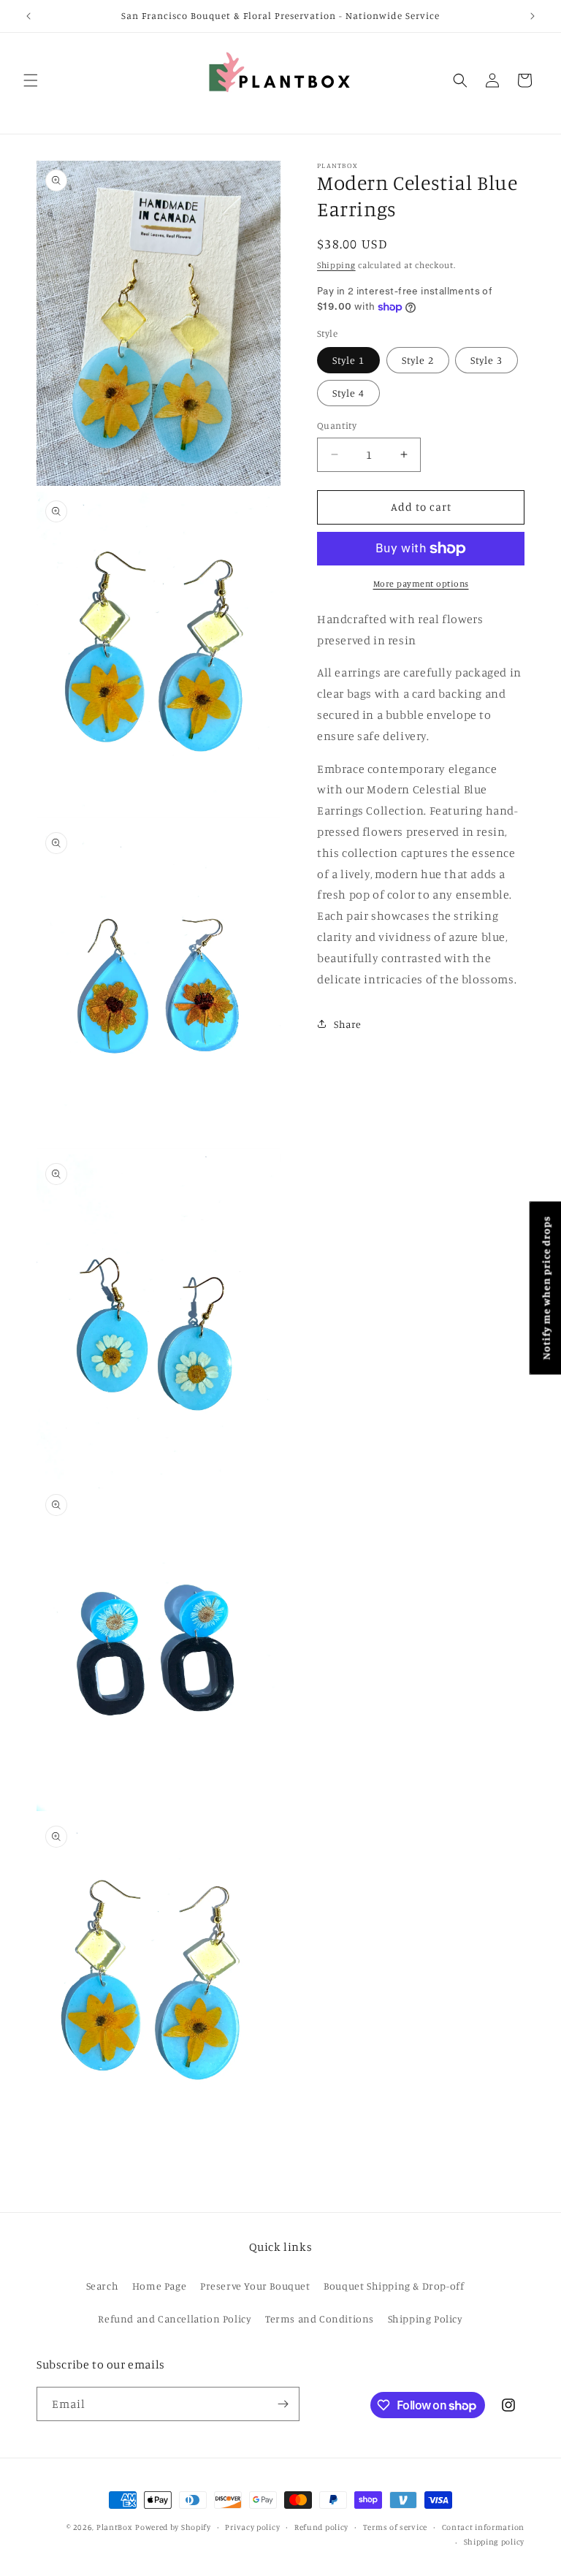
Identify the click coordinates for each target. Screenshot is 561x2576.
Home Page (159, 2286)
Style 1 (348, 360)
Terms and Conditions (320, 2318)
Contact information (483, 2527)
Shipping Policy (425, 2318)
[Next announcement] (533, 16)
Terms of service (395, 2527)
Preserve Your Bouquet (255, 2286)
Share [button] (348, 1024)
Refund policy (321, 2527)
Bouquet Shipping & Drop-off (394, 2286)
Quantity (337, 425)
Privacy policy (252, 2527)
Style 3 (486, 360)
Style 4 (348, 393)
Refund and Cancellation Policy (175, 2318)
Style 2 (418, 360)
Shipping (336, 265)
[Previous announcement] (28, 16)
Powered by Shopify (173, 2527)
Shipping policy (495, 2542)
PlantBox (115, 2527)
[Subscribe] (283, 2404)
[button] (31, 80)
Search (103, 2286)
